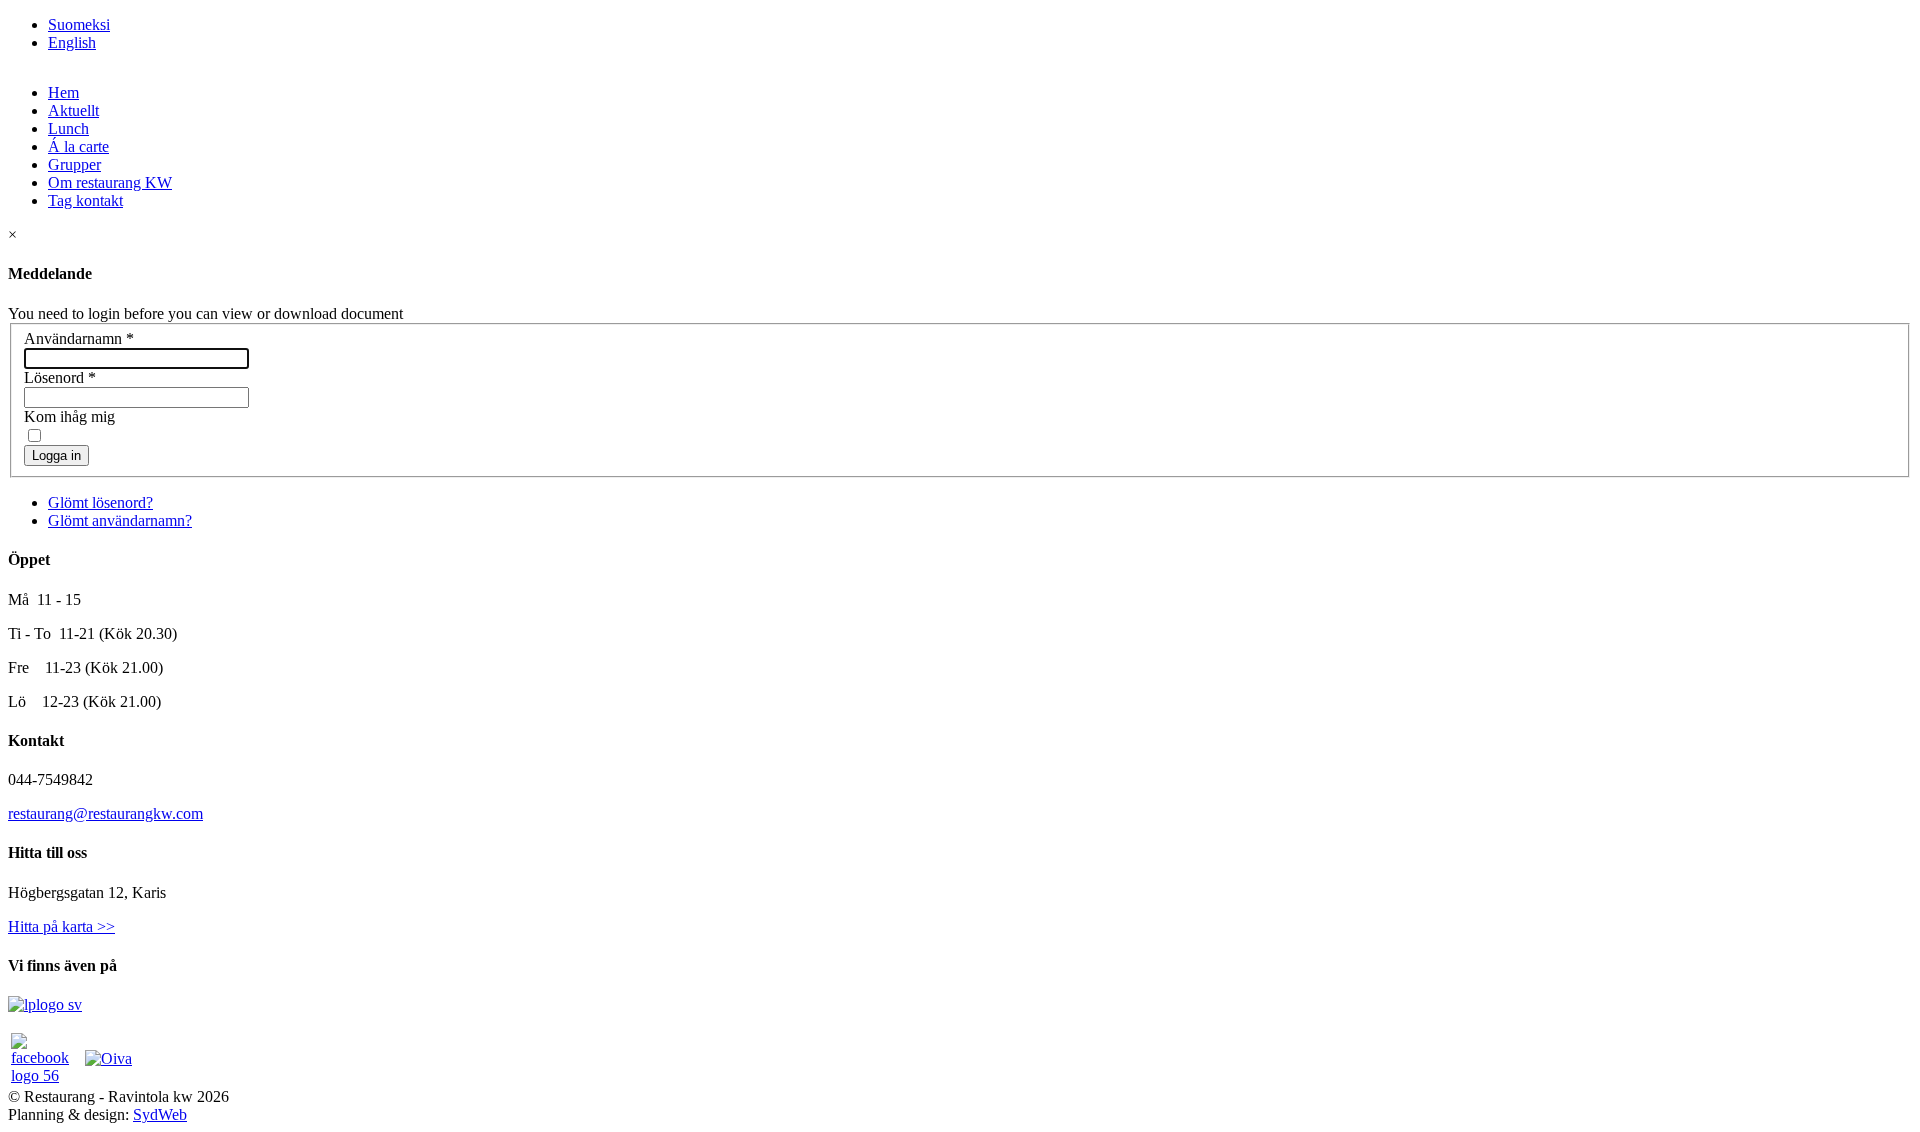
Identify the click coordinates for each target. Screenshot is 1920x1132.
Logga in (56, 455)
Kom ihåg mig (69, 416)
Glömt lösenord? (100, 502)
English (72, 42)
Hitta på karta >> (61, 926)
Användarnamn (79, 338)
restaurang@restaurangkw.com (105, 813)
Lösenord (60, 377)
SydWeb (160, 1114)
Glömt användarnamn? (120, 520)
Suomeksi (79, 24)
